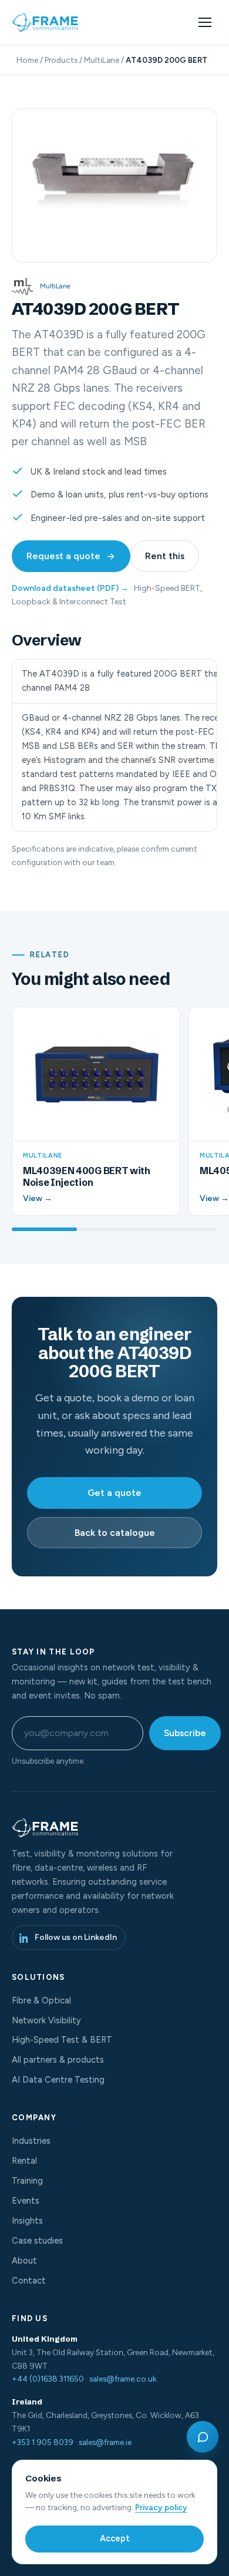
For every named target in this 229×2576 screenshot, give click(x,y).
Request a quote (63, 556)
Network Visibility (46, 2020)
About (24, 2261)
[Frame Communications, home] (46, 22)
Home (27, 60)
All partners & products (58, 2060)
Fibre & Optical (41, 2000)
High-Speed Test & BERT (62, 2040)
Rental (24, 2161)
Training (27, 2181)
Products (61, 60)
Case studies (37, 2241)
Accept (115, 2538)
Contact (29, 2281)
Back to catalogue (115, 1533)
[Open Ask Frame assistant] (203, 2437)
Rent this (165, 556)
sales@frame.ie (105, 2442)
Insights (27, 2221)
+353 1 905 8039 (43, 2442)
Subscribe (185, 1733)
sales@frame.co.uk (123, 2379)
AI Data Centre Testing (58, 2080)
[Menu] (205, 22)
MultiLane (102, 60)
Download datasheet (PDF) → (70, 588)
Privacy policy (161, 2507)
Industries (31, 2141)
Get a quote (114, 1493)
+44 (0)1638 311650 (48, 2379)
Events (26, 2201)
